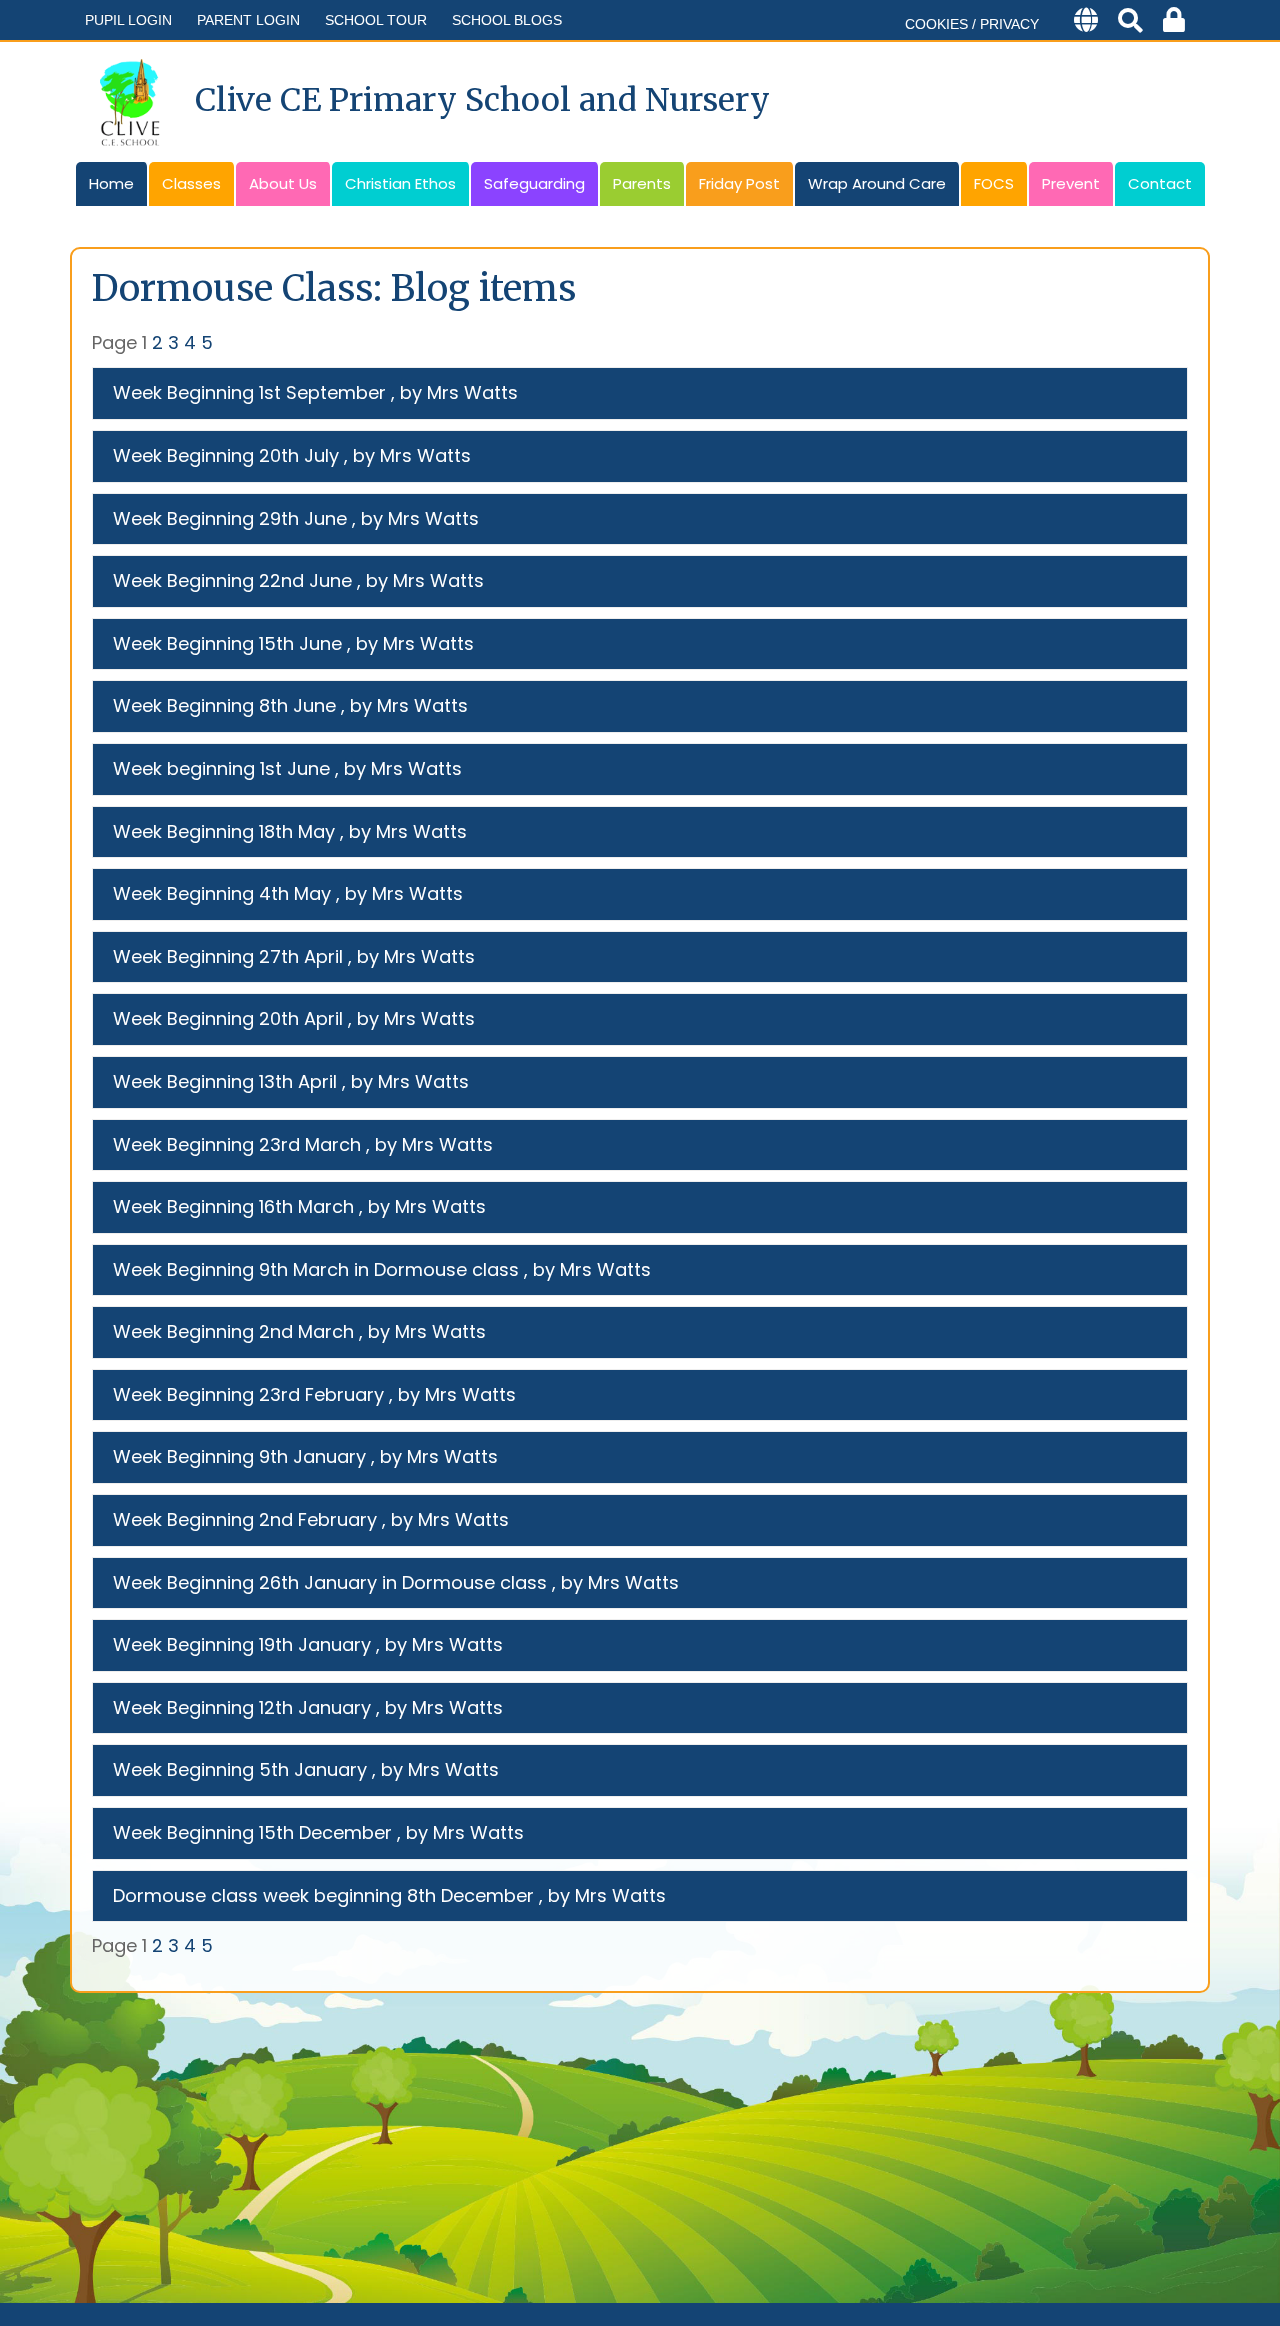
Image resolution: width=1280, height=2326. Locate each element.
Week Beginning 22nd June (232, 580)
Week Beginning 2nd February (245, 1519)
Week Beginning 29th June (230, 518)
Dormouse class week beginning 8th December (323, 1895)
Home (111, 183)
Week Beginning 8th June (224, 705)
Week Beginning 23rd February (248, 1394)
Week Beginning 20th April (228, 1018)
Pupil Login (128, 20)
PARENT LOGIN (248, 20)
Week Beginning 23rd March (237, 1144)
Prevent (1071, 183)
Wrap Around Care (877, 183)
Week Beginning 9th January (239, 1456)
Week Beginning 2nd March (233, 1331)
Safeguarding (534, 183)
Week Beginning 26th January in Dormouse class (330, 1582)
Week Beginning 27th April (228, 956)
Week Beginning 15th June (227, 643)
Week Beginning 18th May (224, 831)
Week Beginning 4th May (222, 893)
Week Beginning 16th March (233, 1206)
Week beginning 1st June (221, 768)
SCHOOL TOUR (376, 20)
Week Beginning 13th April (225, 1081)
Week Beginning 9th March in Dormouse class (316, 1269)
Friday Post (739, 183)
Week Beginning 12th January (242, 1707)
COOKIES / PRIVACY (972, 24)
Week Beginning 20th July (226, 455)
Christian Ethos (400, 183)
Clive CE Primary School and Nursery (482, 100)
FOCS (994, 183)
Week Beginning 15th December (252, 1832)
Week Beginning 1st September (249, 392)
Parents (642, 183)
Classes (191, 183)
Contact (1160, 183)
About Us (283, 183)
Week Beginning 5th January (240, 1769)
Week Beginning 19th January (242, 1644)
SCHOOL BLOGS (507, 20)
